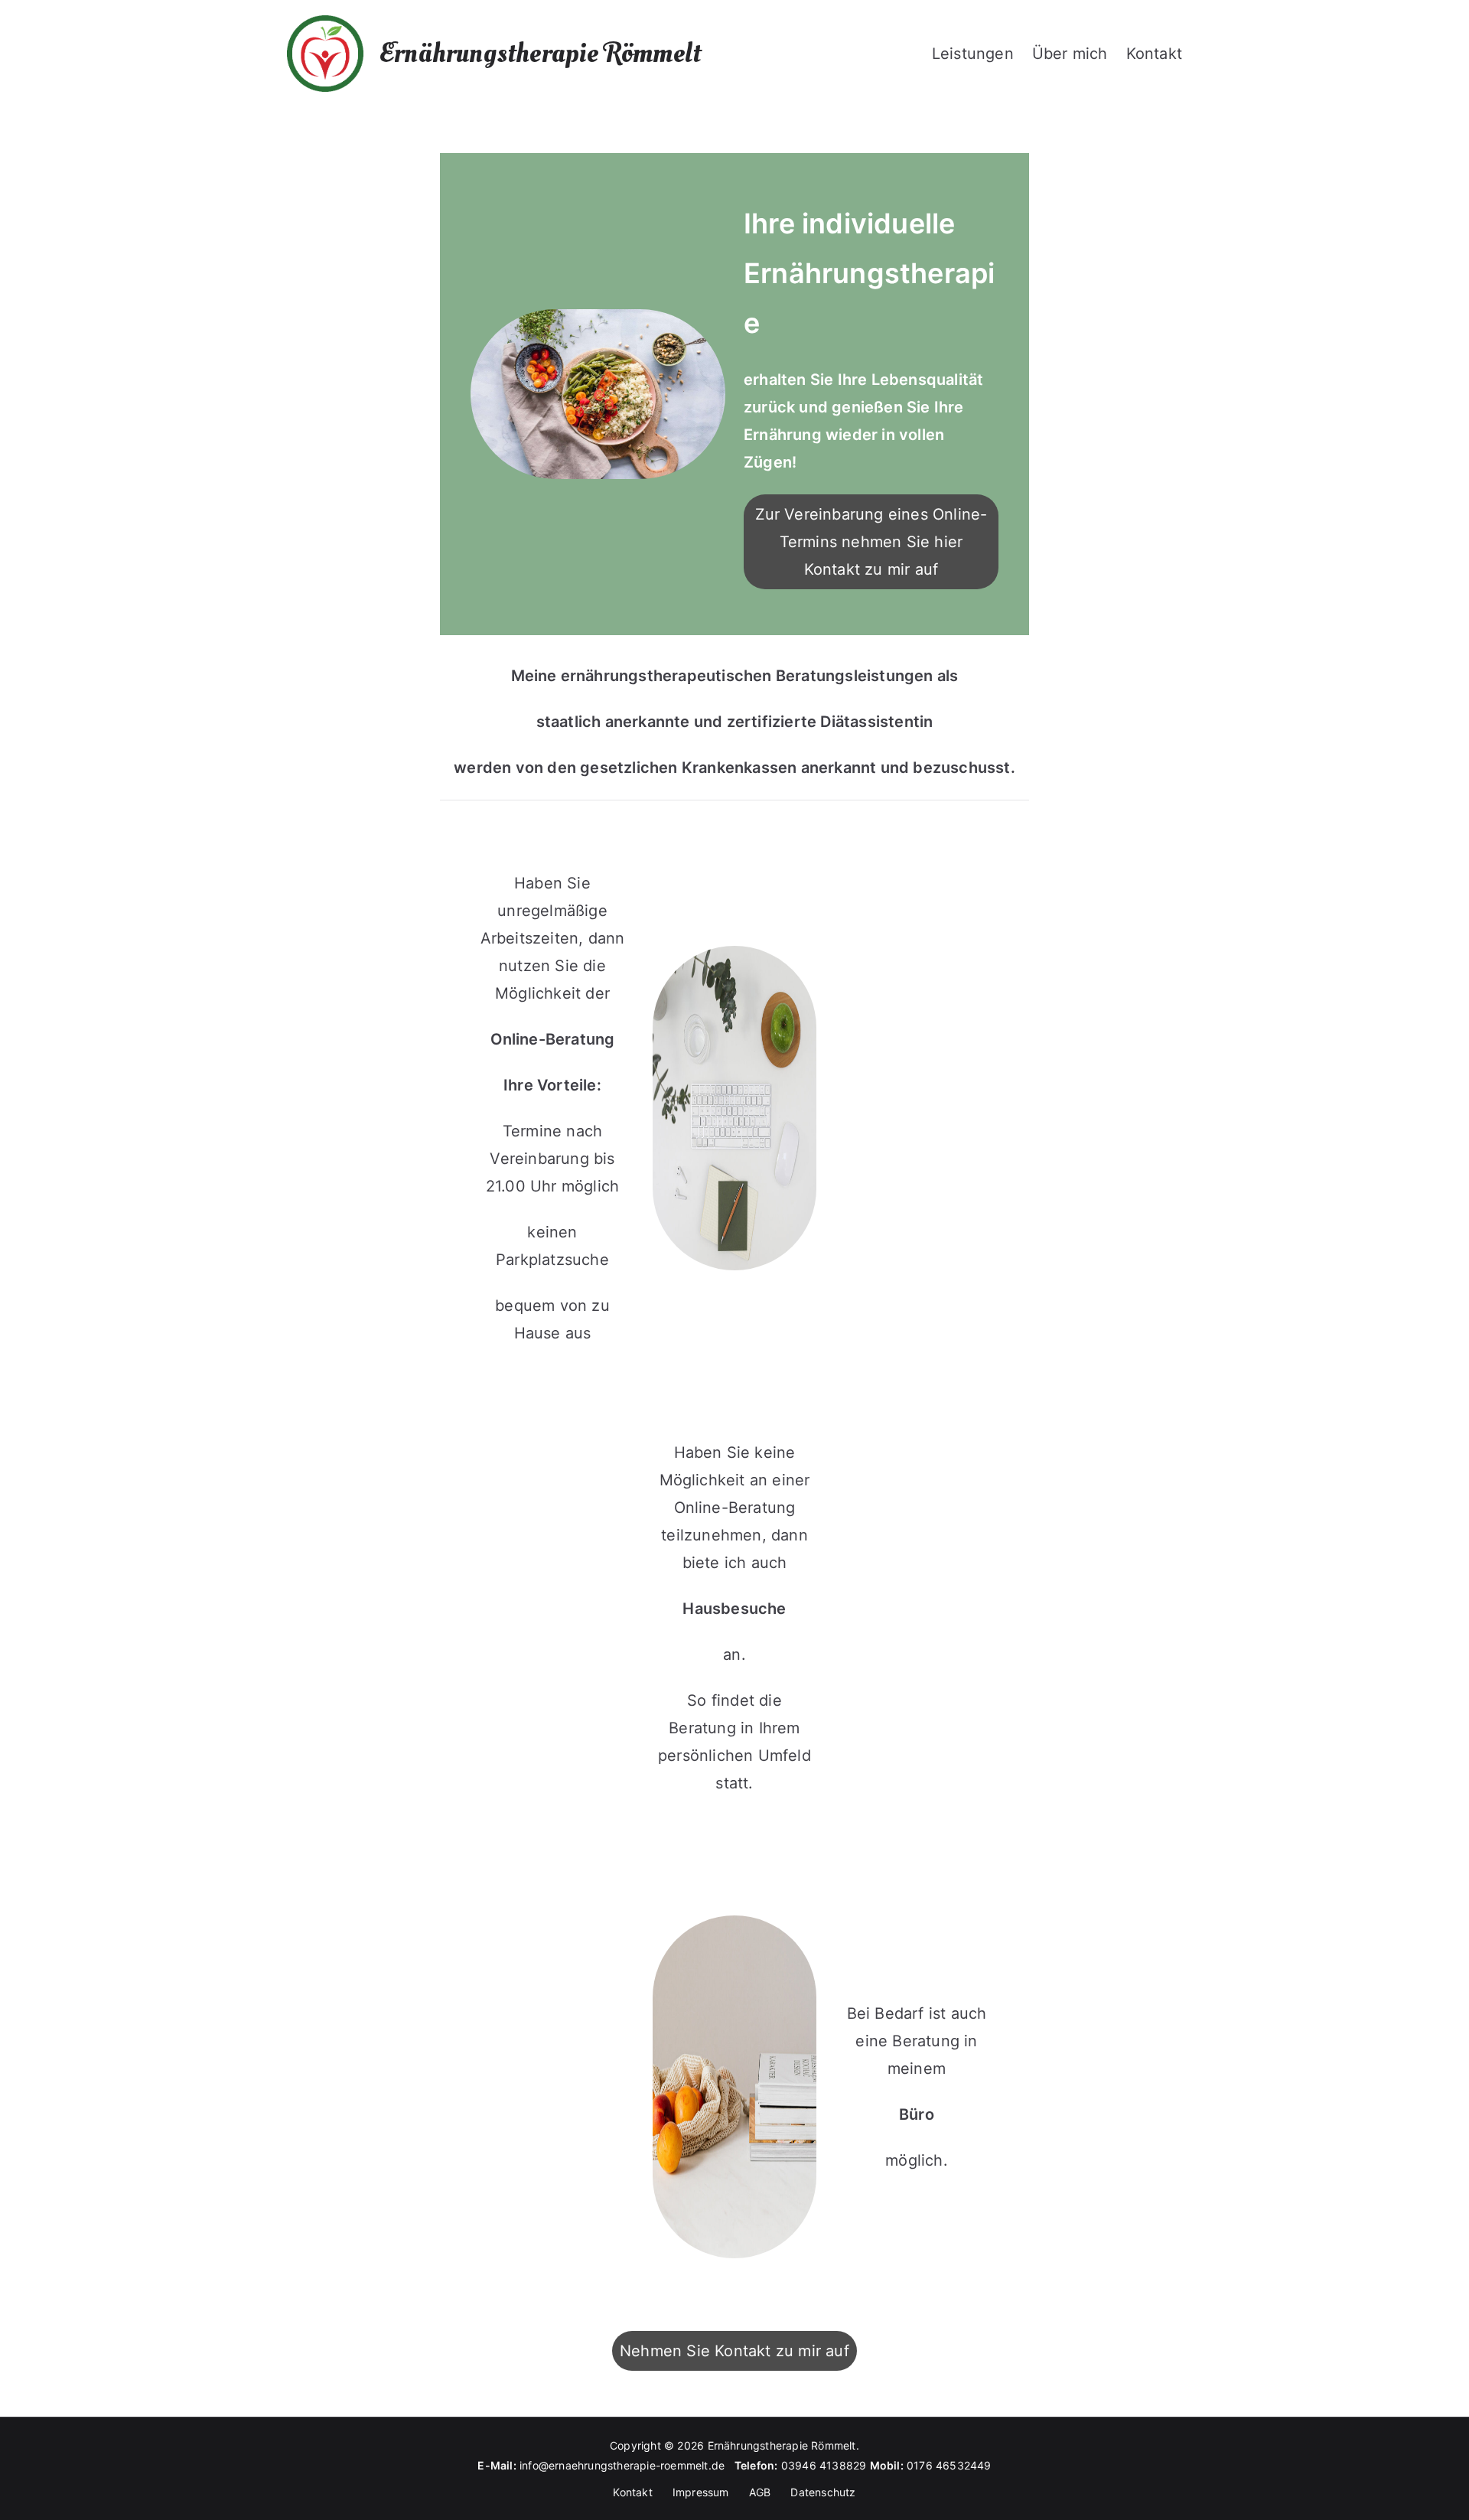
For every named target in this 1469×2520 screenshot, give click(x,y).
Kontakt (1154, 54)
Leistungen (973, 54)
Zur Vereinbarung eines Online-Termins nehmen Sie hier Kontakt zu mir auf (871, 542)
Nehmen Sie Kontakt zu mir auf (734, 2351)
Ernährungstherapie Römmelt (540, 54)
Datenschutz (823, 2492)
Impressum (701, 2492)
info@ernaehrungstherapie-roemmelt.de (627, 2465)
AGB (760, 2492)
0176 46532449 (949, 2465)
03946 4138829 (824, 2465)
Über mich (1070, 54)
